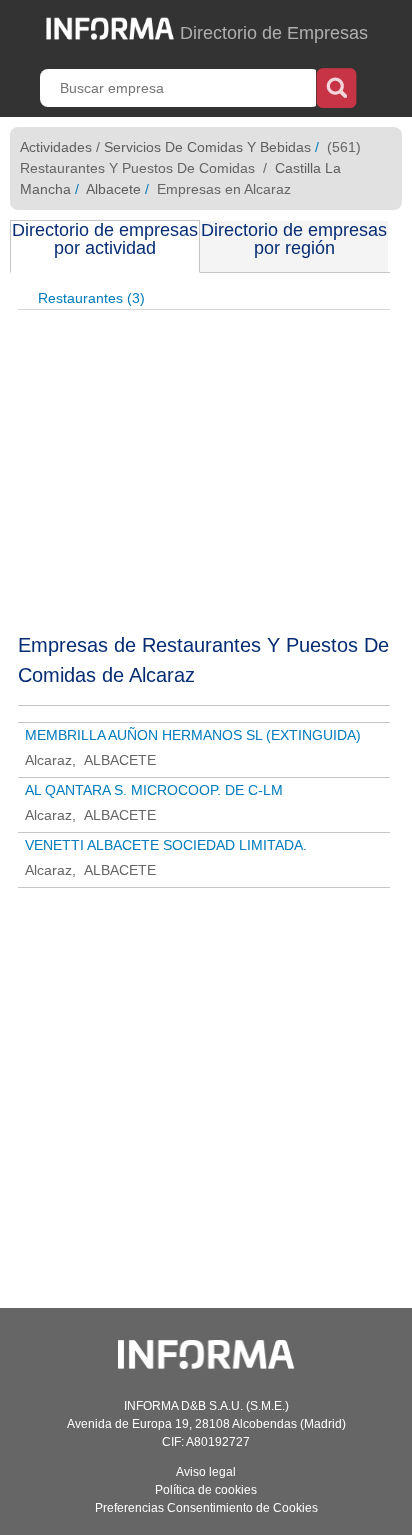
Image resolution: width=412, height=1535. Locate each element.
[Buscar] (336, 86)
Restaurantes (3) (91, 298)
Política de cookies (206, 1490)
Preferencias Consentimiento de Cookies (206, 1508)
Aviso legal (206, 1472)
